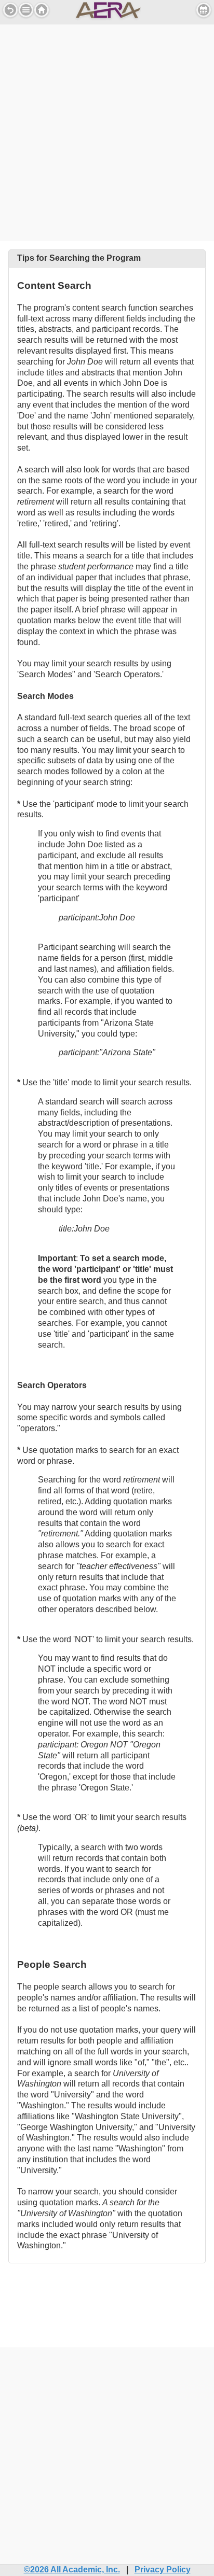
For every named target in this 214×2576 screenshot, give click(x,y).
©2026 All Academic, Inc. (72, 2570)
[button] (26, 10)
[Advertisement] (107, 131)
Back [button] (10, 10)
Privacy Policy (163, 2570)
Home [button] (42, 10)
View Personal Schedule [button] (204, 10)
